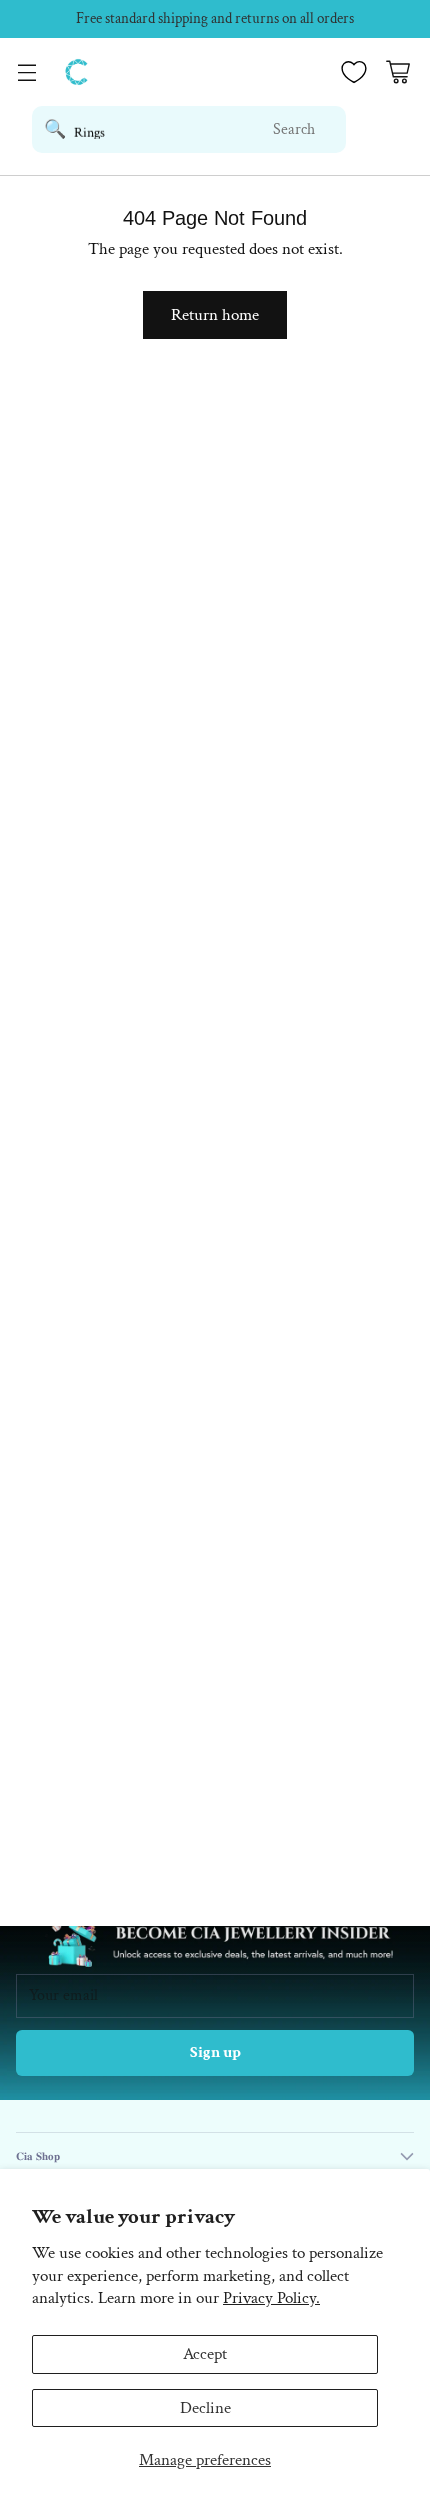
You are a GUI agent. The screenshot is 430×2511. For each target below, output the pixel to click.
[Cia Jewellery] (77, 72)
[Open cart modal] (397, 72)
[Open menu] (26, 72)
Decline (205, 2408)
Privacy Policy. (271, 2298)
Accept (205, 2354)
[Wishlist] (354, 72)
